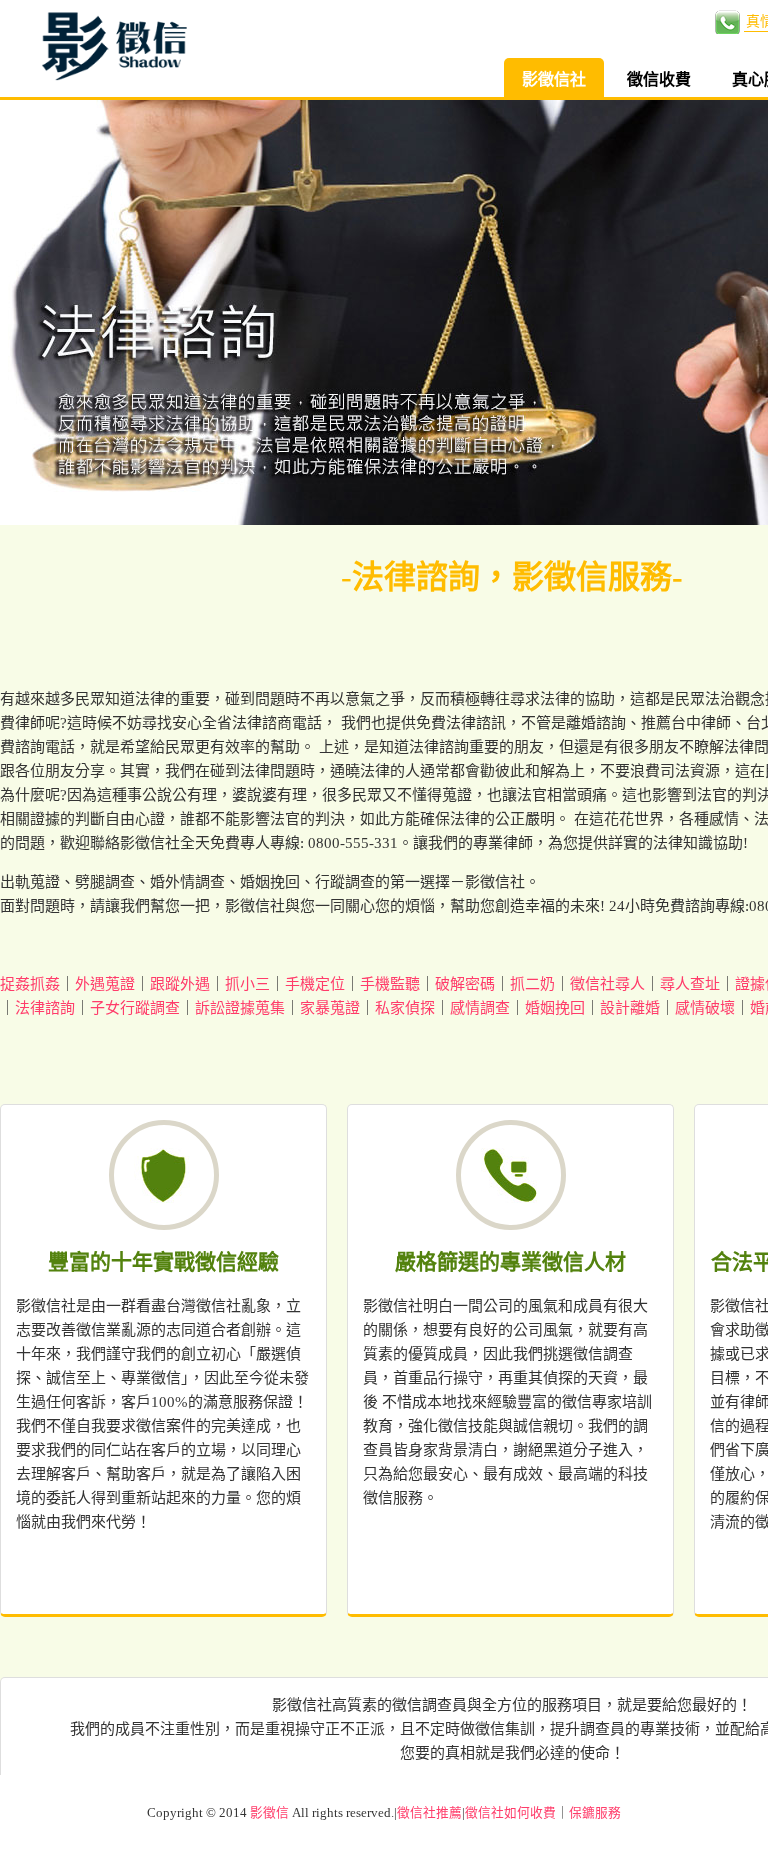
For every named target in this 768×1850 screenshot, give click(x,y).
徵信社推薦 (429, 1813)
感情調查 (480, 1008)
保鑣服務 (595, 1813)
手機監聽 (390, 984)
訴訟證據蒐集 (240, 1008)
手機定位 (315, 984)
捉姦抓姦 (30, 984)
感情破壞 (705, 1008)
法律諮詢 (45, 1008)
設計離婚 (630, 1008)
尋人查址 (690, 984)
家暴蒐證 (330, 1008)
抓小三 (247, 984)
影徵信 (269, 1813)
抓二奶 (532, 984)
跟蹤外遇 (180, 984)
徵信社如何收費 (510, 1813)
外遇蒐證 (105, 984)
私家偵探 (405, 1008)
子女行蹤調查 (135, 1008)
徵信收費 (659, 79)
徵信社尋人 (607, 984)
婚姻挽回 (555, 1008)
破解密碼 (465, 984)
